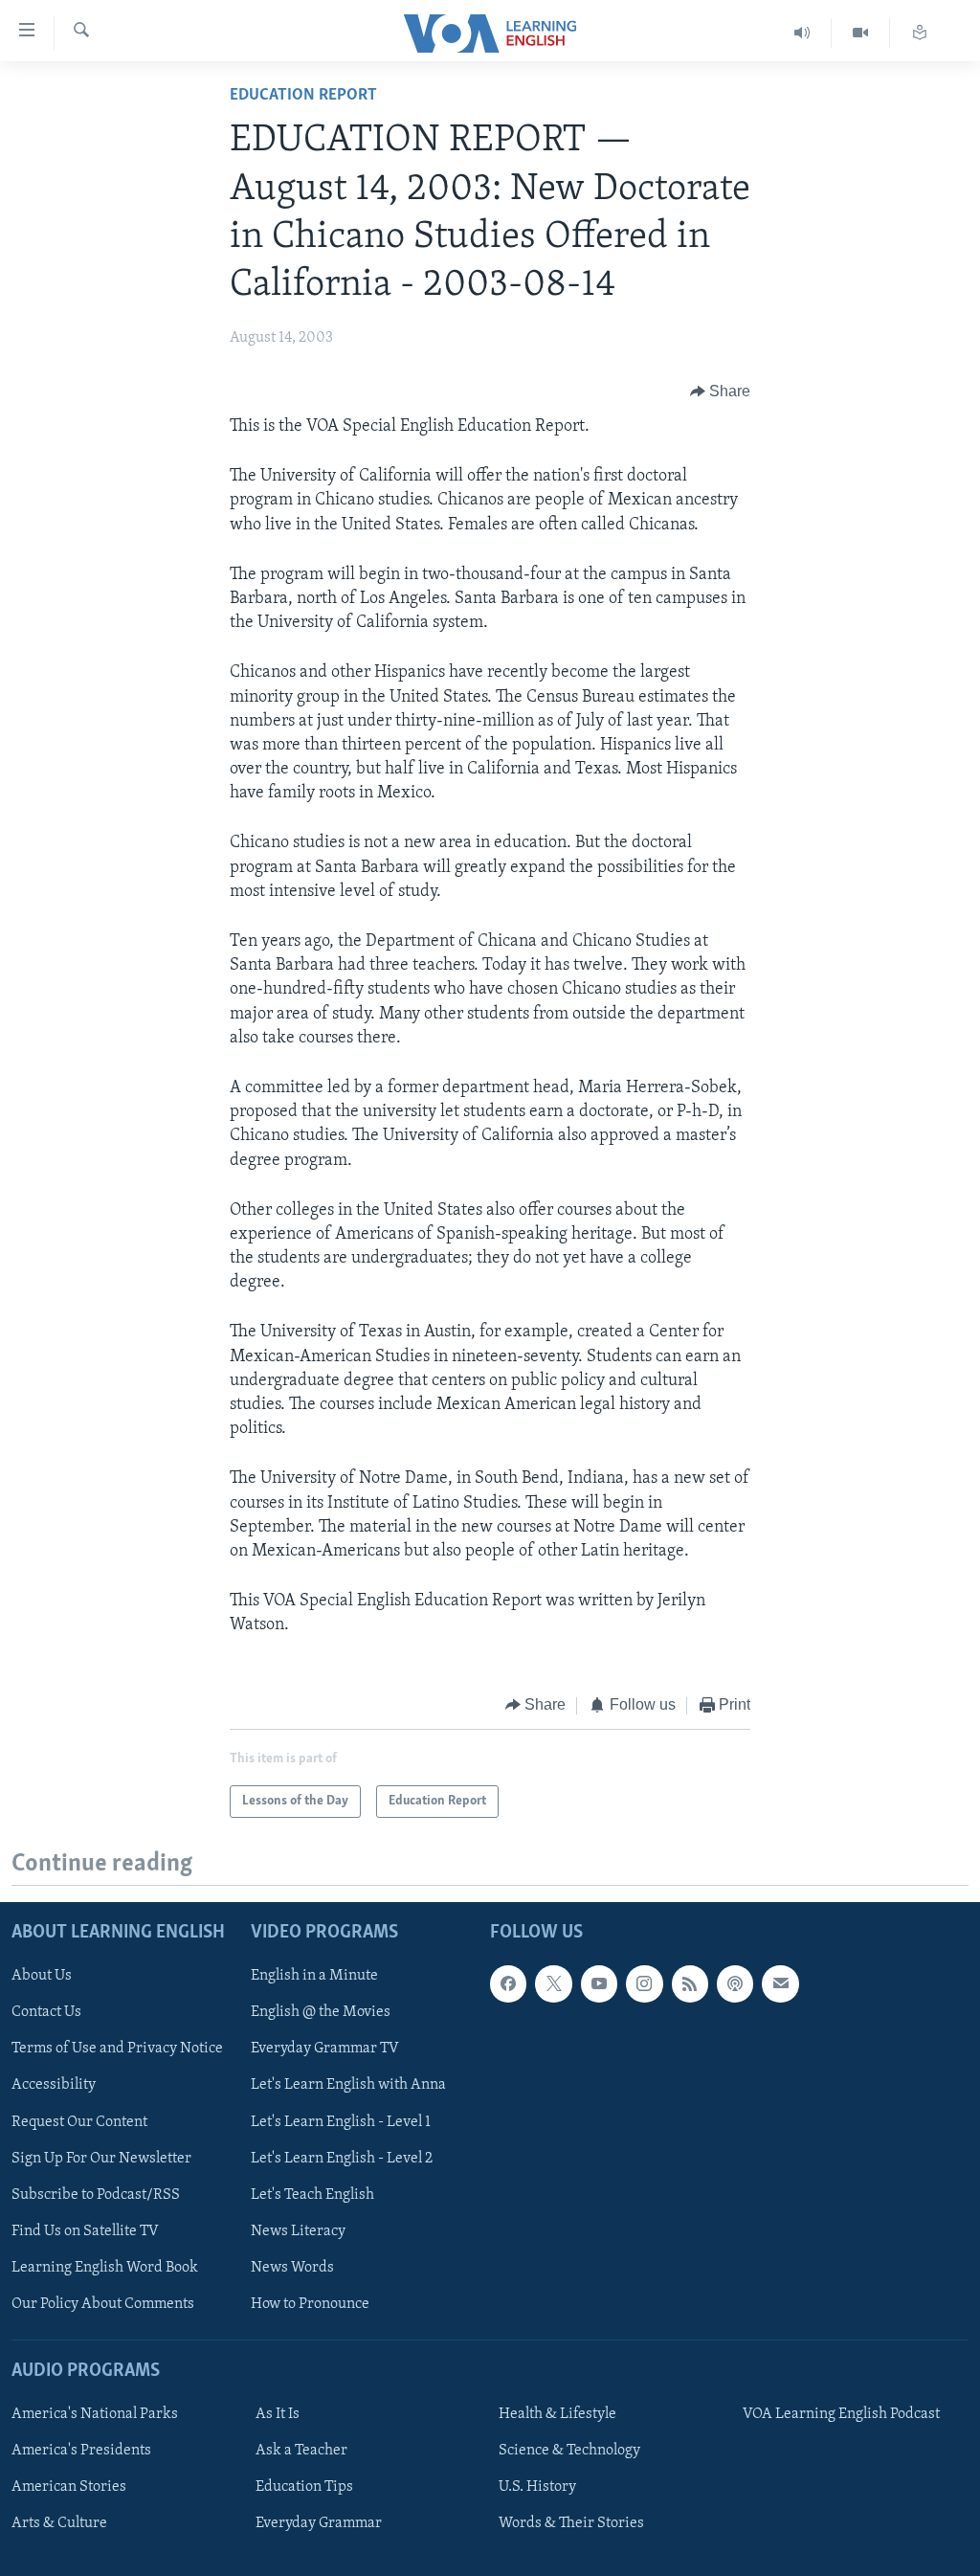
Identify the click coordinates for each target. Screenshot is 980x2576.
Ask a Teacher (301, 2451)
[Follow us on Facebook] (508, 1983)
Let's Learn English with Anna (348, 2085)
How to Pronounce (310, 2304)
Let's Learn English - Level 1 (341, 2121)
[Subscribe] (780, 1983)
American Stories (69, 2487)
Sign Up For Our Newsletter (101, 2159)
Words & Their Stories (571, 2523)
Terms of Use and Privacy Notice (117, 2049)
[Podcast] (735, 1983)
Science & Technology (569, 2451)
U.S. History (537, 2487)
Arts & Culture (59, 2523)
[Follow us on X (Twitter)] (553, 1983)
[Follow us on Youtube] (599, 1983)
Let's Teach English (312, 2195)
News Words (292, 2268)
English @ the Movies (321, 2012)
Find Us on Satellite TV (85, 2231)
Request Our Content (79, 2121)
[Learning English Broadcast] (802, 33)
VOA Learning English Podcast (841, 2414)
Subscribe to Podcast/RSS (96, 2195)
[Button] (721, 392)
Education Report (303, 96)
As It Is (278, 2414)
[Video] (861, 33)
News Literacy (298, 2231)
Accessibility (54, 2085)
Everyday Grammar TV (325, 2049)
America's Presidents (81, 2451)
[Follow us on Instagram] (644, 1983)
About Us (42, 1976)
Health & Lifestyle (557, 2414)
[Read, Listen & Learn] (920, 33)
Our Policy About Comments (103, 2304)
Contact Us (46, 2012)
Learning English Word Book (105, 2268)
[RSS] (690, 1983)
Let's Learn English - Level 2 (342, 2159)
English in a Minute (314, 1976)
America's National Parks (95, 2414)
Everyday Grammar (319, 2523)
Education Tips (304, 2487)
